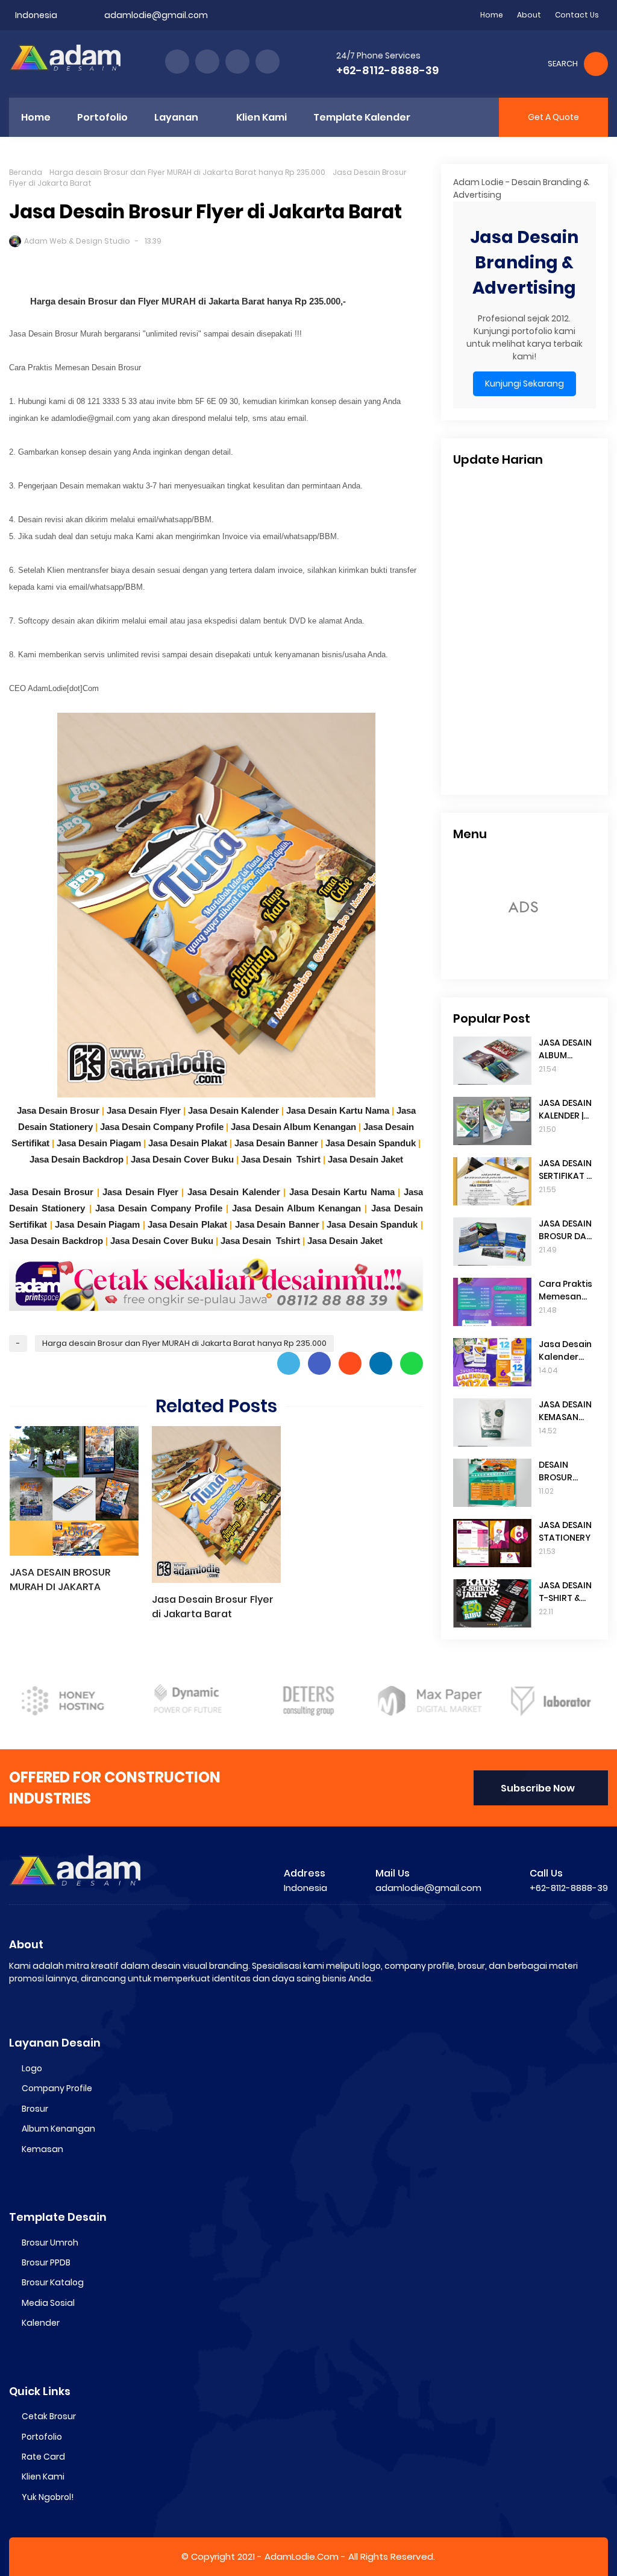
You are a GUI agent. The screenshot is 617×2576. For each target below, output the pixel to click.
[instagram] (237, 62)
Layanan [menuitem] (176, 117)
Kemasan (42, 2149)
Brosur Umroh (50, 2243)
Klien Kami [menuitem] (262, 117)
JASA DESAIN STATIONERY (565, 1531)
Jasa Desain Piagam (99, 1143)
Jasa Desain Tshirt (281, 1159)
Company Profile (57, 2088)
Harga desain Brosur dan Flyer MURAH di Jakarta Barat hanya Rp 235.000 (187, 172)
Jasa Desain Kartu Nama (338, 1110)
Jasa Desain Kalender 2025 (565, 1351)
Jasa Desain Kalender (233, 1110)
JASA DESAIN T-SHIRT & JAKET (565, 1592)
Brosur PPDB (46, 2262)
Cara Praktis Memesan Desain (565, 1290)
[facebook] (177, 62)
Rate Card (43, 2457)
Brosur (35, 2109)
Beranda (26, 172)
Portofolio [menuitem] (102, 117)
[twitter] (207, 62)
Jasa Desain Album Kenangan (293, 1127)
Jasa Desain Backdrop (77, 1159)
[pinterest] (268, 62)
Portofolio (42, 2437)
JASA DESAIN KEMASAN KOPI (565, 1411)
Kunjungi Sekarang (525, 384)
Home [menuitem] (36, 117)
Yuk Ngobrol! (48, 2497)
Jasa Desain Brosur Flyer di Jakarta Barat (213, 1607)
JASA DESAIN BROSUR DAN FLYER (565, 1230)
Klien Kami (43, 2477)
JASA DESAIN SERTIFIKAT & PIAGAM (565, 1170)
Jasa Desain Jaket (365, 1159)
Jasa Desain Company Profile (162, 1127)
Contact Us (577, 15)
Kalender (41, 2323)
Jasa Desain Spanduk (371, 1143)
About (529, 15)
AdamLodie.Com (302, 2556)
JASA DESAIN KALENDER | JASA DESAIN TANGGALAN (565, 1110)
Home (492, 15)
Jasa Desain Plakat (188, 1143)
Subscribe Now (538, 1788)
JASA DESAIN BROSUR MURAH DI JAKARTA (60, 1580)
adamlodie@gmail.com (156, 15)
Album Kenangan (58, 2129)
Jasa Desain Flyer (144, 1110)
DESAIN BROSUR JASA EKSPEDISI (558, 1471)
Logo (32, 2068)
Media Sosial (48, 2303)
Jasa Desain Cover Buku (182, 1159)
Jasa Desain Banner (276, 1143)
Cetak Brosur (49, 2416)
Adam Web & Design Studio (77, 241)
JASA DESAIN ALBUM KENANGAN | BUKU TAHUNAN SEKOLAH (565, 1049)
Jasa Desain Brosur (58, 1110)
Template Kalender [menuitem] (362, 117)
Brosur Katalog (53, 2282)
